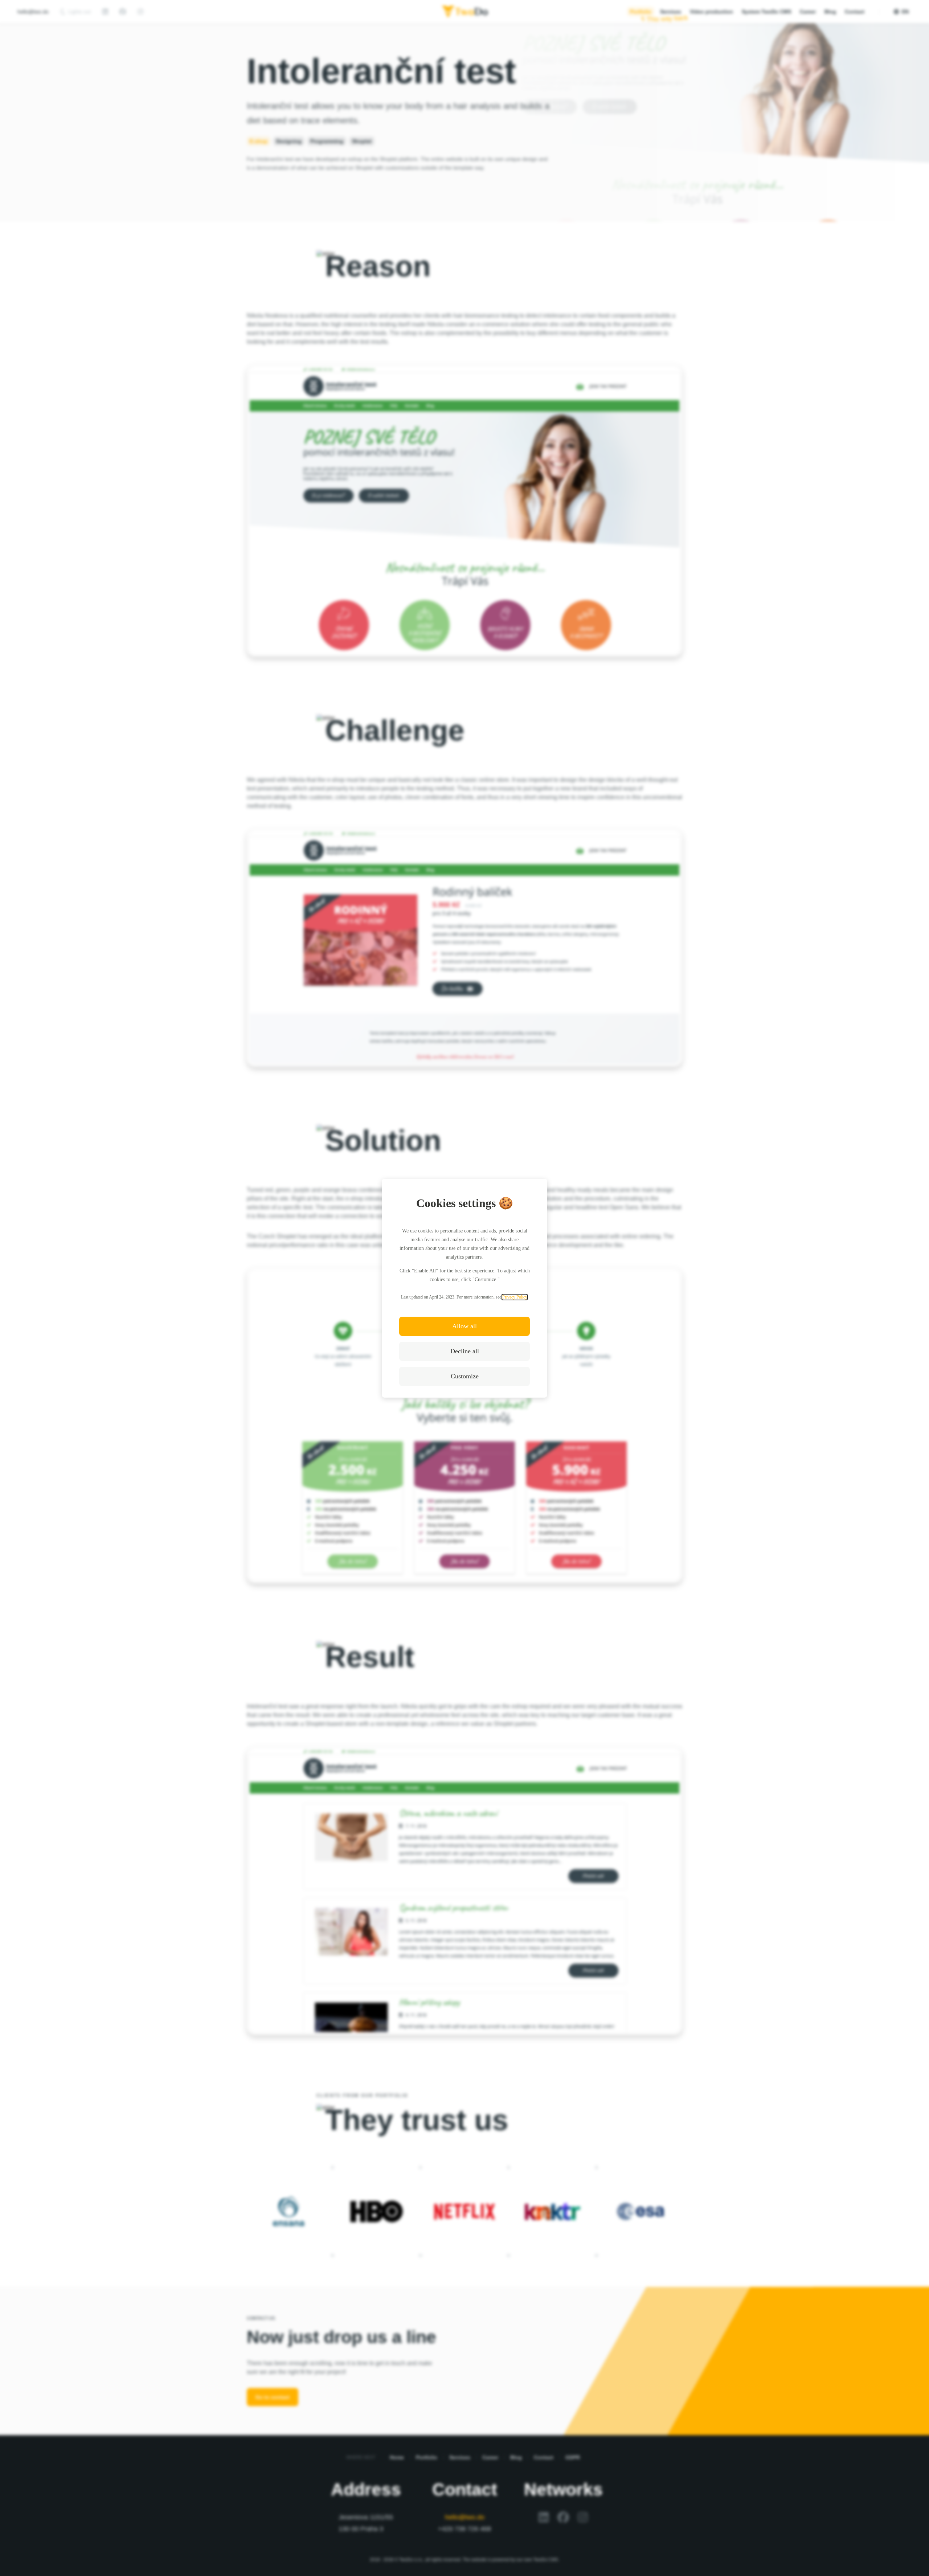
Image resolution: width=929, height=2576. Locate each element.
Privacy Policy (515, 1297)
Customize (465, 1376)
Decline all (465, 1351)
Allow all (464, 1326)
